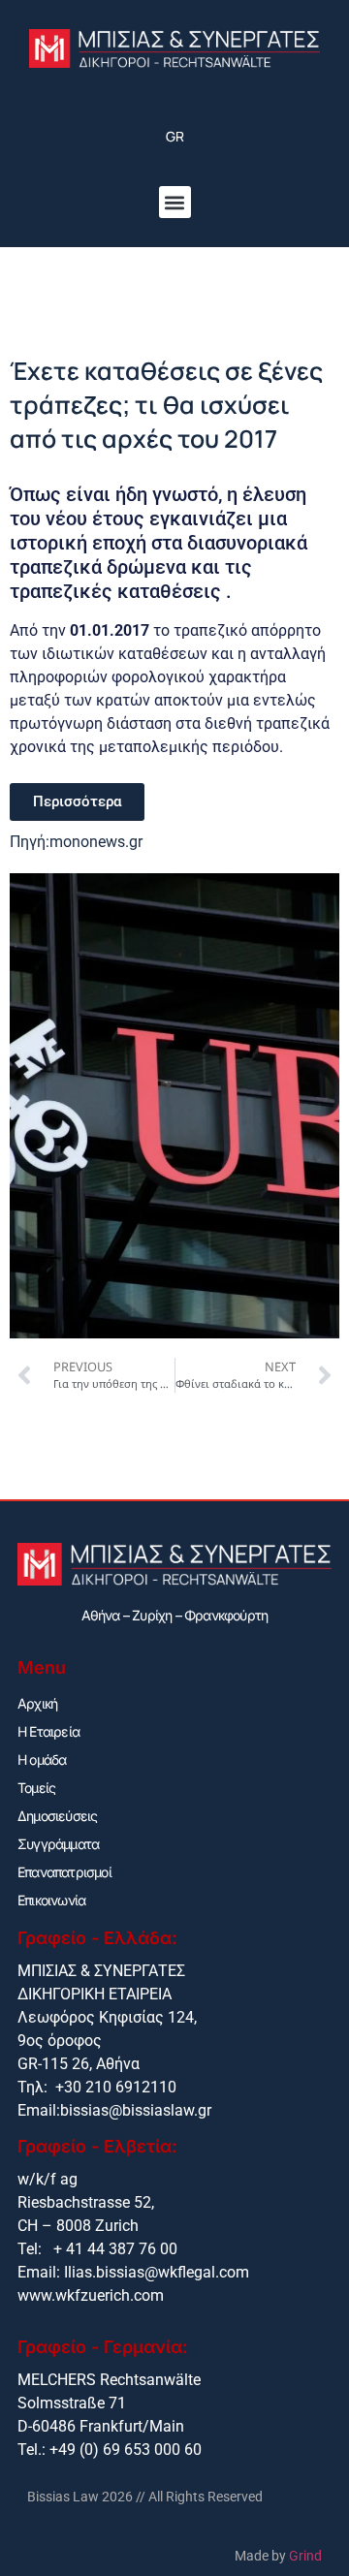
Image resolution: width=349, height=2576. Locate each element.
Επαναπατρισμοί (64, 1872)
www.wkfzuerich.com (91, 2295)
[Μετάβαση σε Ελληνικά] (175, 137)
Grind (305, 2556)
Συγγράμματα (58, 1844)
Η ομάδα (42, 1759)
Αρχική (37, 1703)
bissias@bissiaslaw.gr (136, 2110)
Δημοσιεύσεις (57, 1816)
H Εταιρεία (48, 1731)
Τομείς (36, 1788)
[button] (175, 202)
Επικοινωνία (51, 1900)
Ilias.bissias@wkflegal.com (157, 2272)
